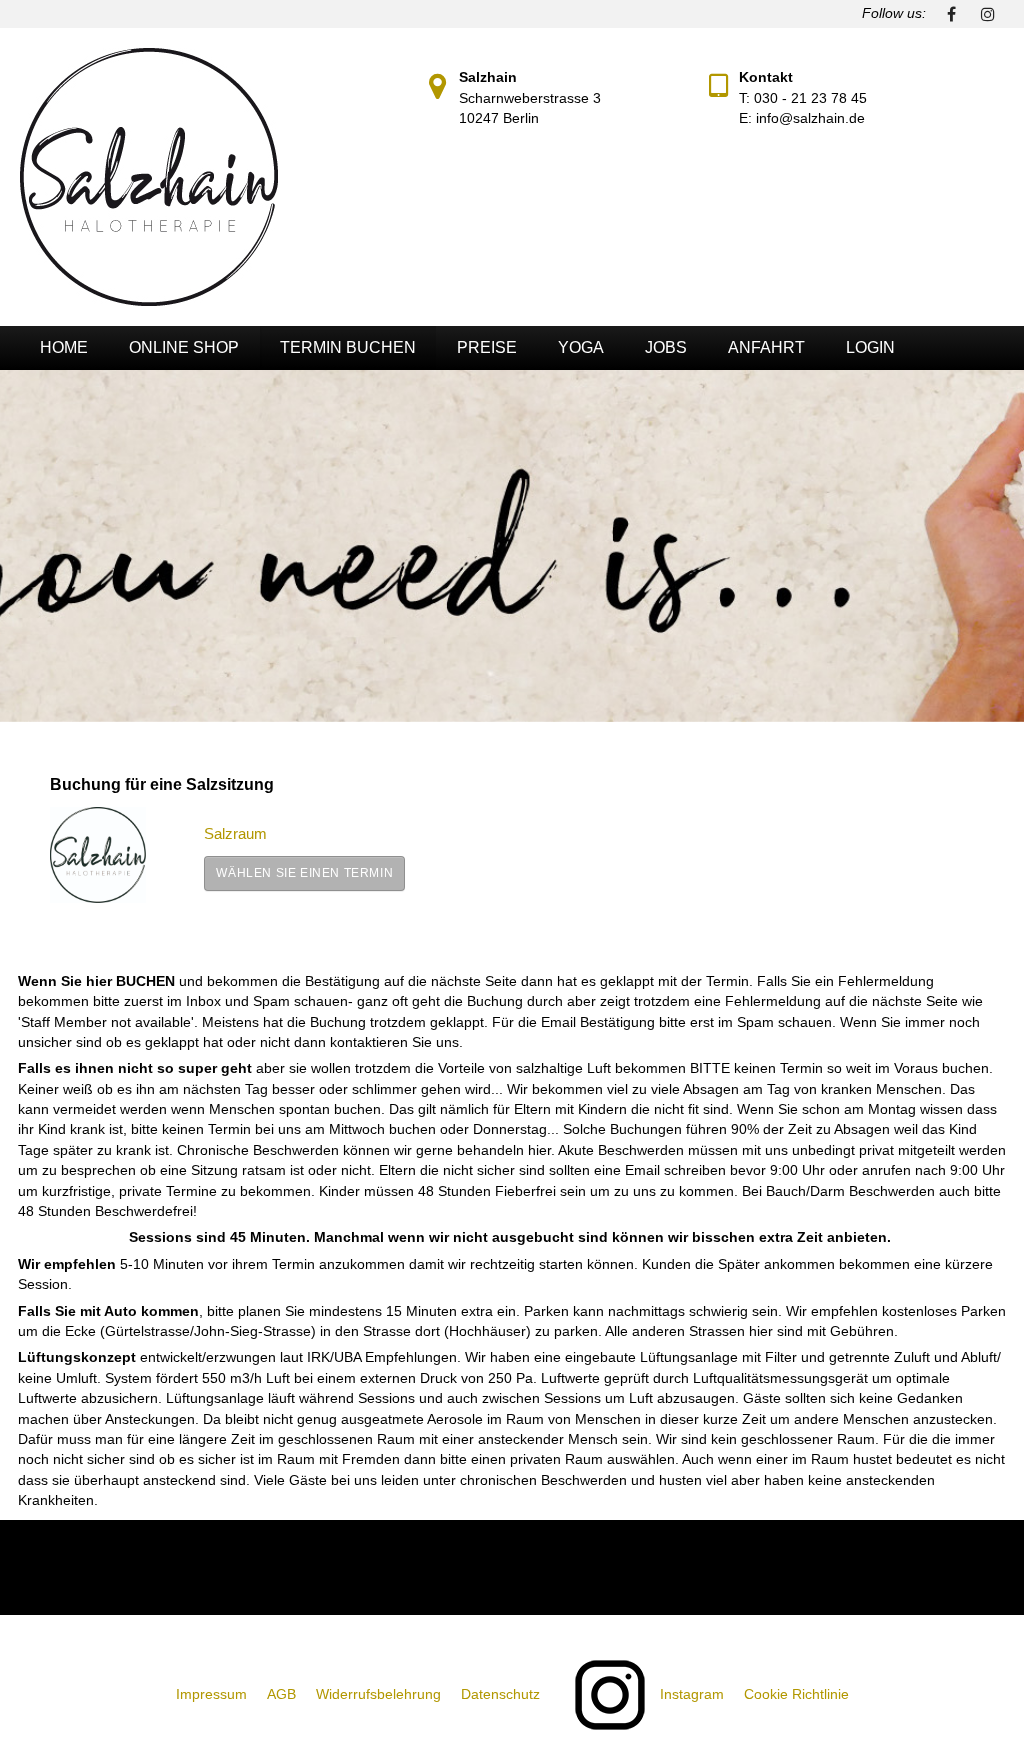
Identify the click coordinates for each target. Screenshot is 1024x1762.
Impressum (211, 1694)
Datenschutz (500, 1694)
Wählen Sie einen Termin (304, 873)
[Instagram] (988, 14)
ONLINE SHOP (184, 347)
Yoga (581, 347)
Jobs (666, 347)
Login (870, 347)
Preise (487, 347)
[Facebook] (952, 14)
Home (64, 347)
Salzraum (235, 833)
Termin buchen (348, 347)
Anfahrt (766, 347)
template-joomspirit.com (1017, 1435)
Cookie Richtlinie (796, 1694)
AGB (281, 1694)
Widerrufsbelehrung (378, 1694)
